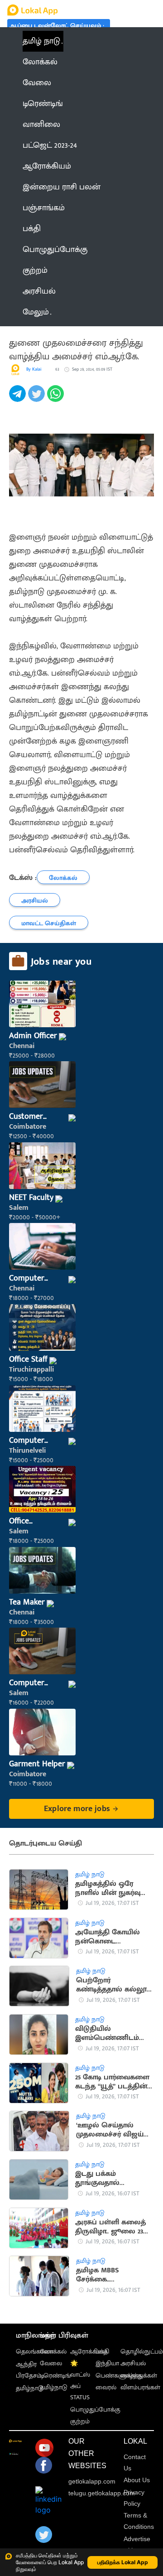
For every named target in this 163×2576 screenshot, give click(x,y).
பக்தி (102, 2351)
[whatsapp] (57, 399)
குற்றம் (80, 2421)
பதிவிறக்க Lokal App (123, 2562)
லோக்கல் (53, 2351)
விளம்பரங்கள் (140, 2387)
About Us (137, 2480)
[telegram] (19, 399)
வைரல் (106, 2387)
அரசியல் (133, 2363)
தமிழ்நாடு (30, 2388)
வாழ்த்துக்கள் (139, 2375)
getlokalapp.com (92, 2481)
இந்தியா (107, 2363)
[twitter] (38, 399)
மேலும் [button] (36, 312)
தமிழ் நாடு (41, 41)
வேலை (51, 2363)
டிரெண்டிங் (55, 2375)
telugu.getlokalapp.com (102, 2493)
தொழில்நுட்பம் (142, 2351)
